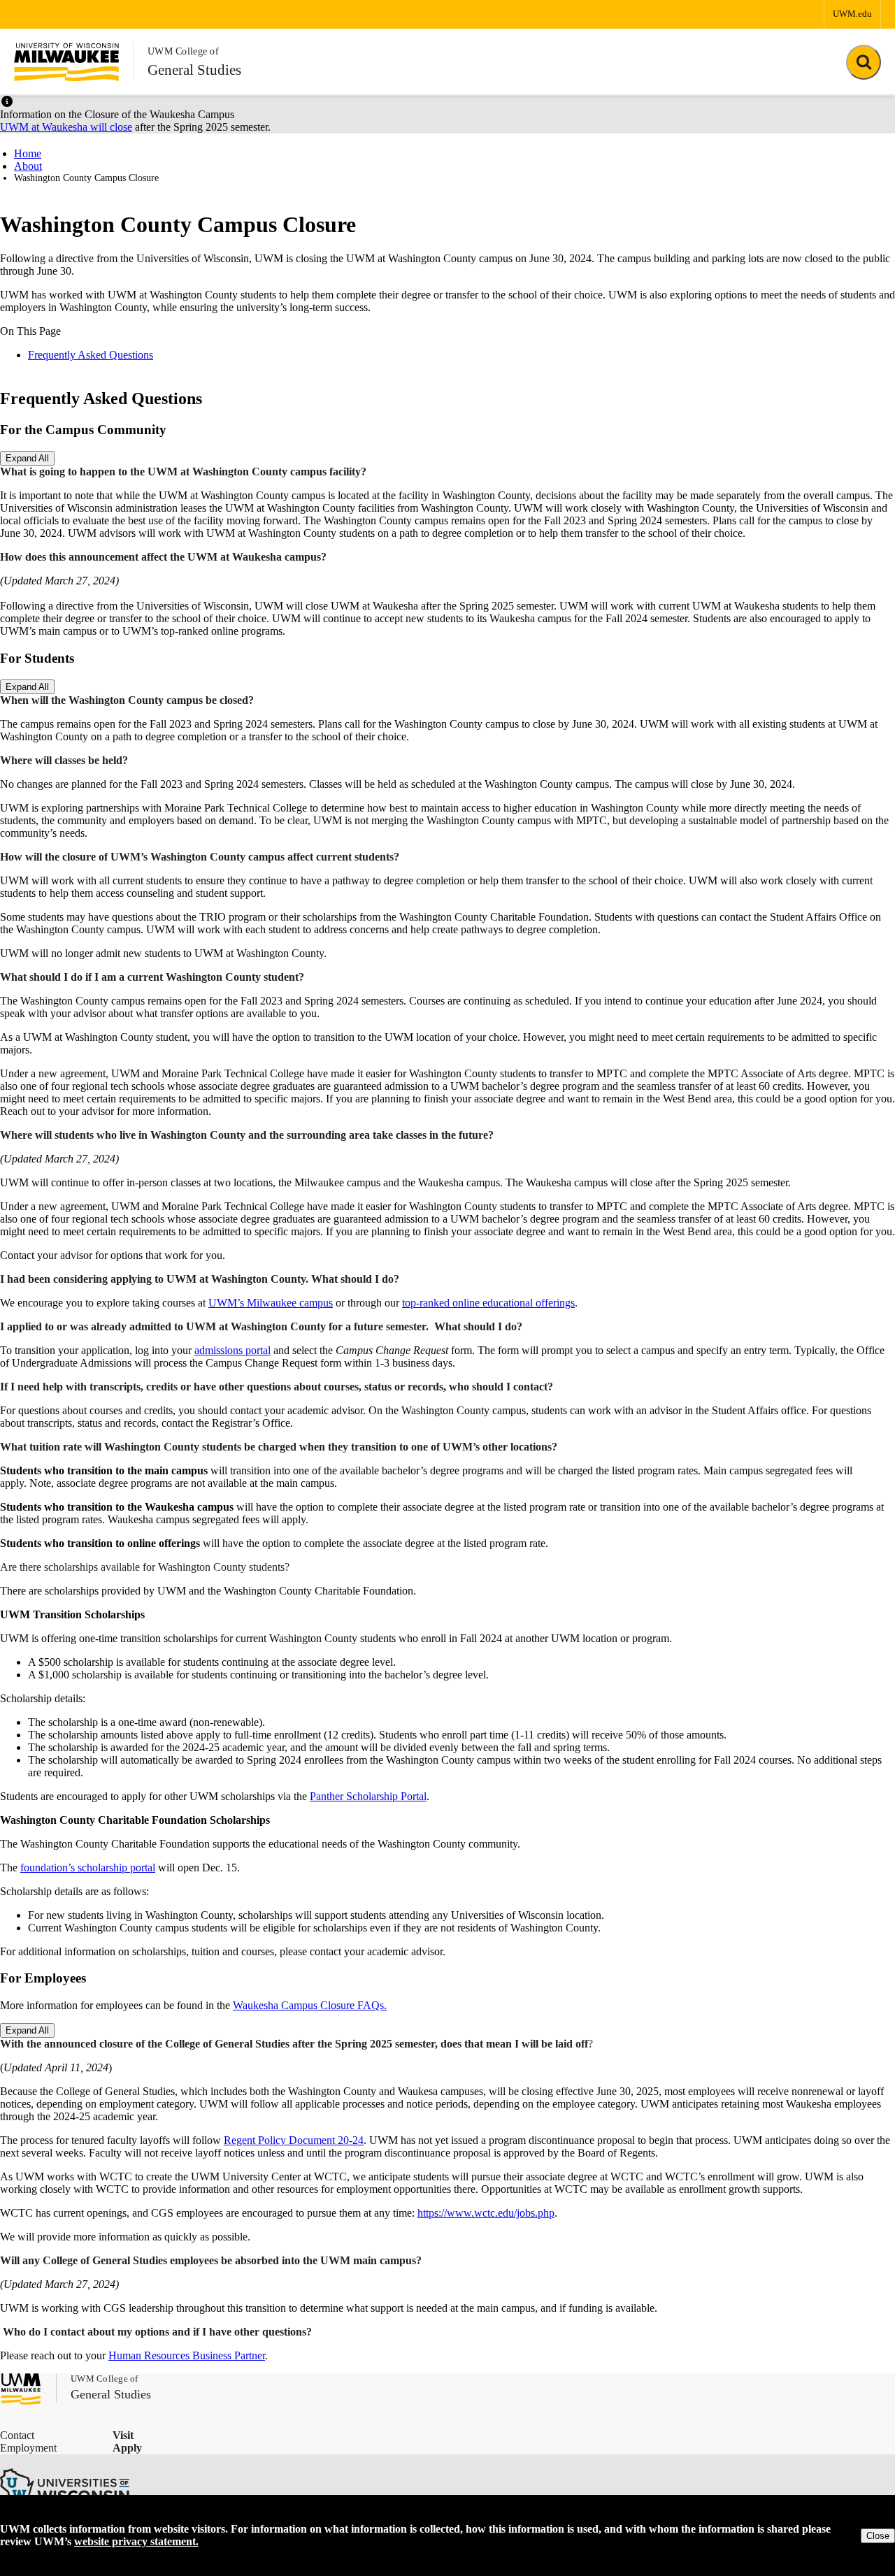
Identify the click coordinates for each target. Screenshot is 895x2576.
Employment (28, 2448)
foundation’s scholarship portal (88, 1868)
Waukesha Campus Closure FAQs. (310, 2005)
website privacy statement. (136, 2541)
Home (28, 153)
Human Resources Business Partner (187, 2355)
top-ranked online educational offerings (488, 1303)
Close (878, 2536)
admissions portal (232, 1350)
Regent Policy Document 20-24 (294, 2140)
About (28, 166)
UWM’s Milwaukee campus (271, 1303)
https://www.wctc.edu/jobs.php (486, 2213)
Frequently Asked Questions (91, 355)
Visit (123, 2435)
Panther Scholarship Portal (368, 1796)
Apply (127, 2448)
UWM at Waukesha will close (66, 127)
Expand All (27, 458)
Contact (17, 2435)
